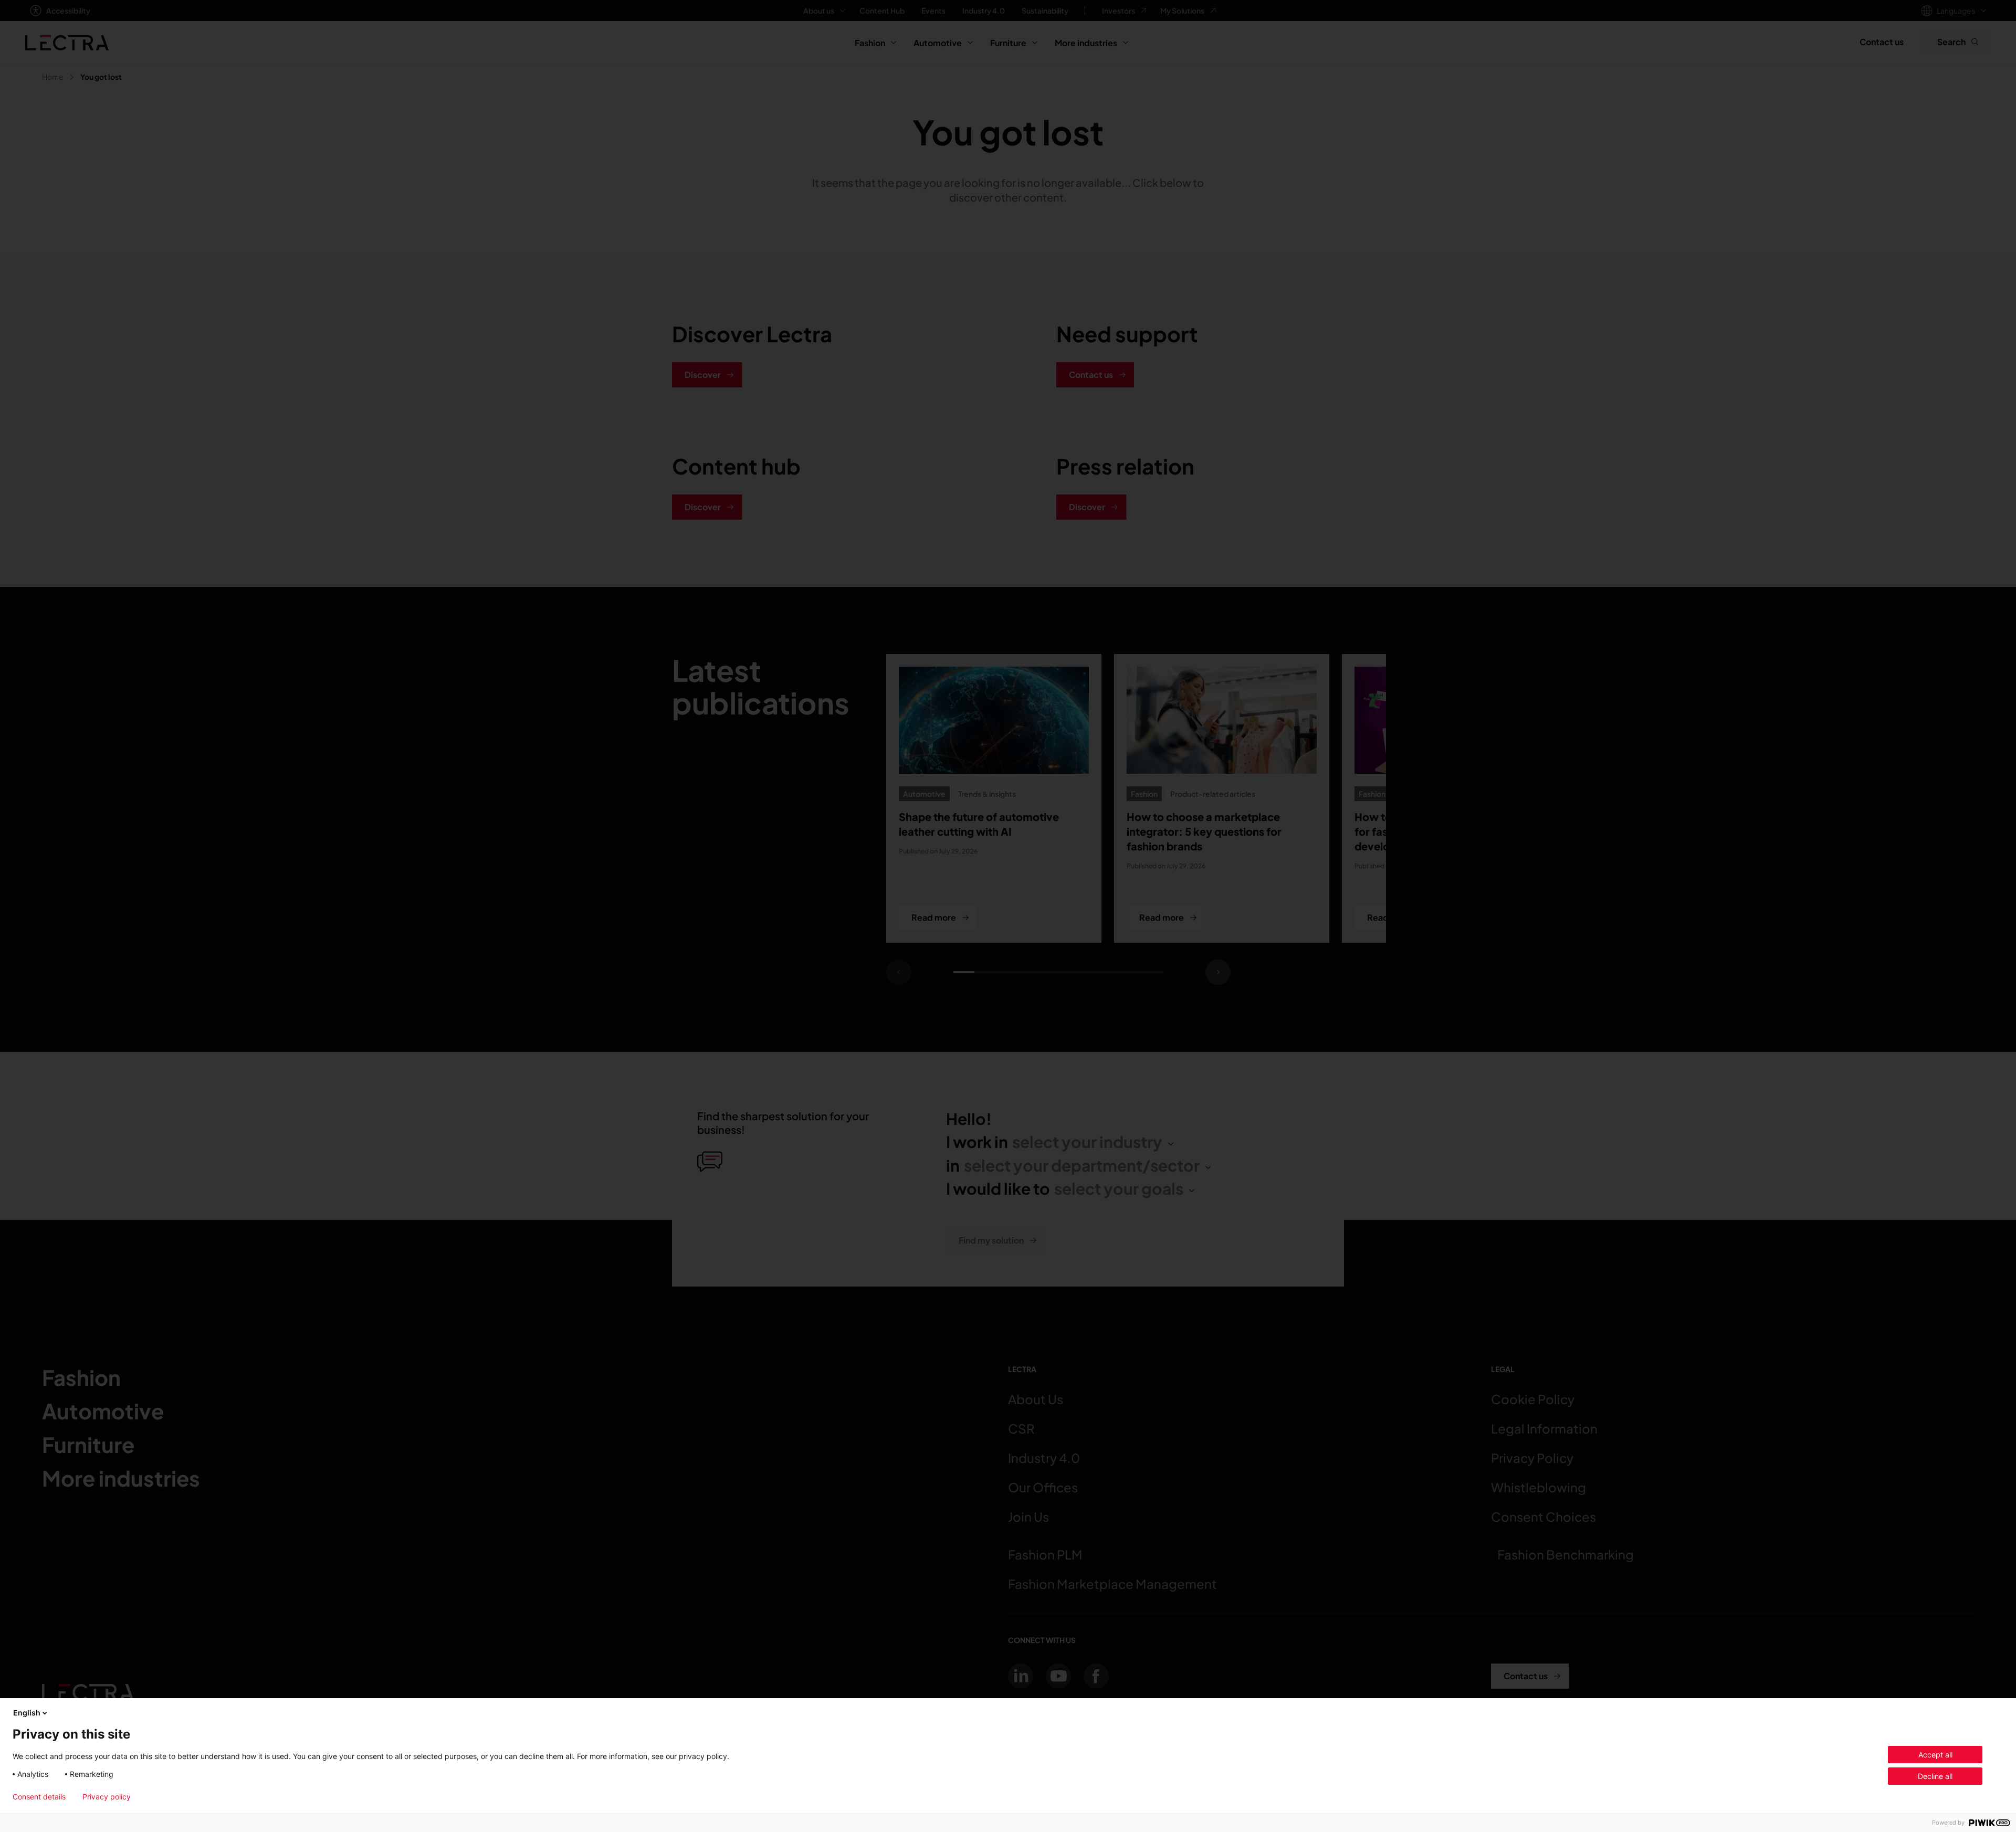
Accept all (1935, 1755)
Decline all (1935, 1776)
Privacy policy (107, 1797)
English (27, 1713)
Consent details (39, 1797)
